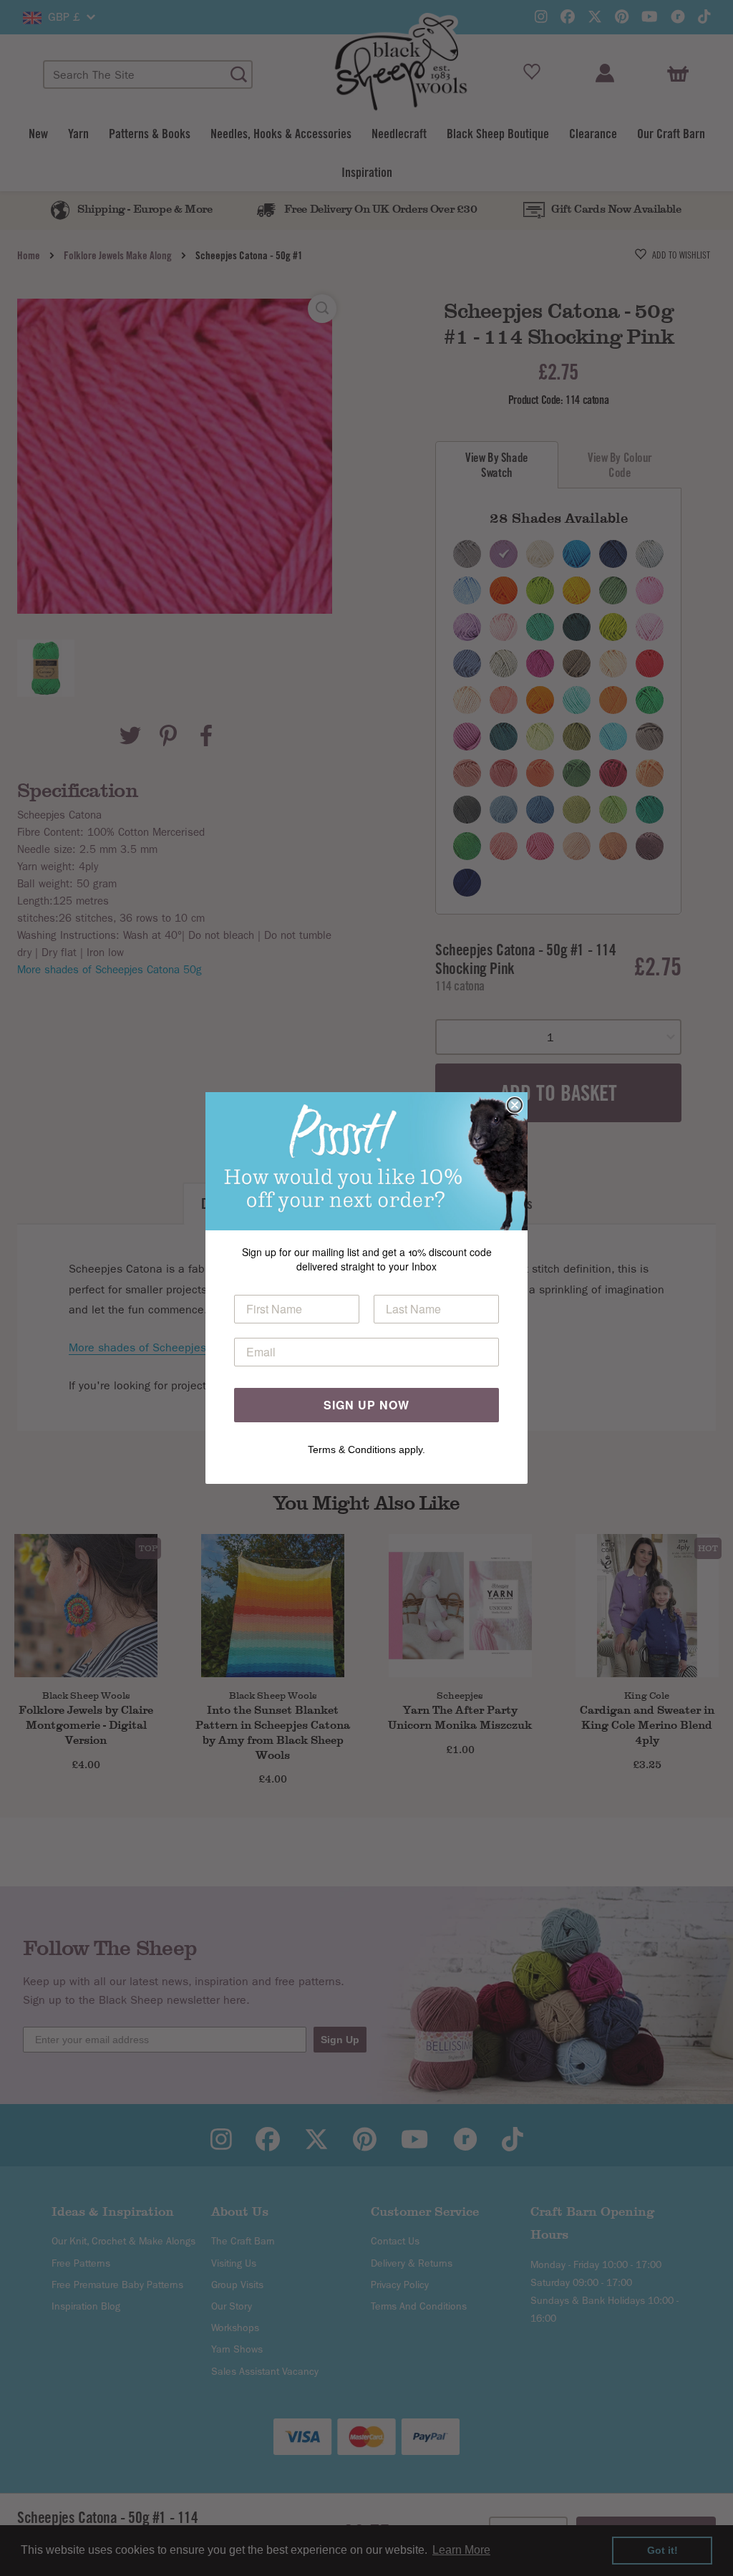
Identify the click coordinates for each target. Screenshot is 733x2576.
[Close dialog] (515, 1105)
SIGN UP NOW (366, 1405)
